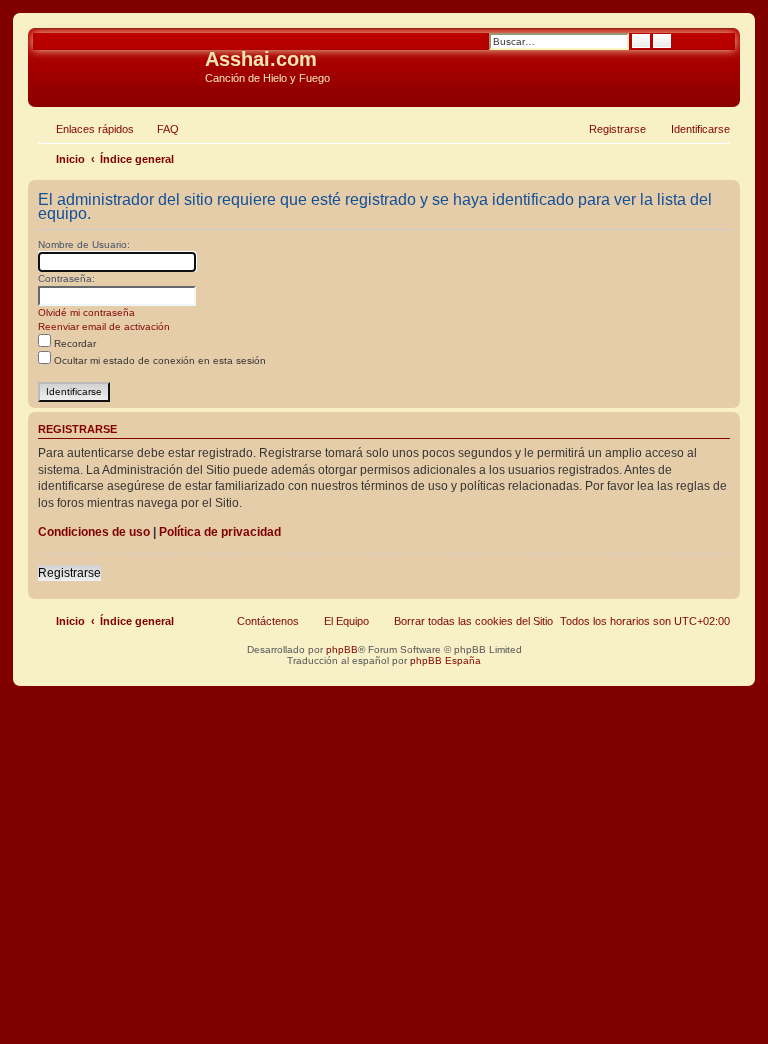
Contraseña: (66, 278)
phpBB (342, 649)
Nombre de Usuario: (84, 244)
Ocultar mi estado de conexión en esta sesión (158, 360)
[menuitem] (159, 129)
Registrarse (69, 573)
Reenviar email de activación (104, 326)
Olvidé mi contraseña (86, 312)
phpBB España (445, 660)
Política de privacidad (220, 532)
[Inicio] (119, 65)
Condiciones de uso (94, 532)
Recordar (73, 343)
